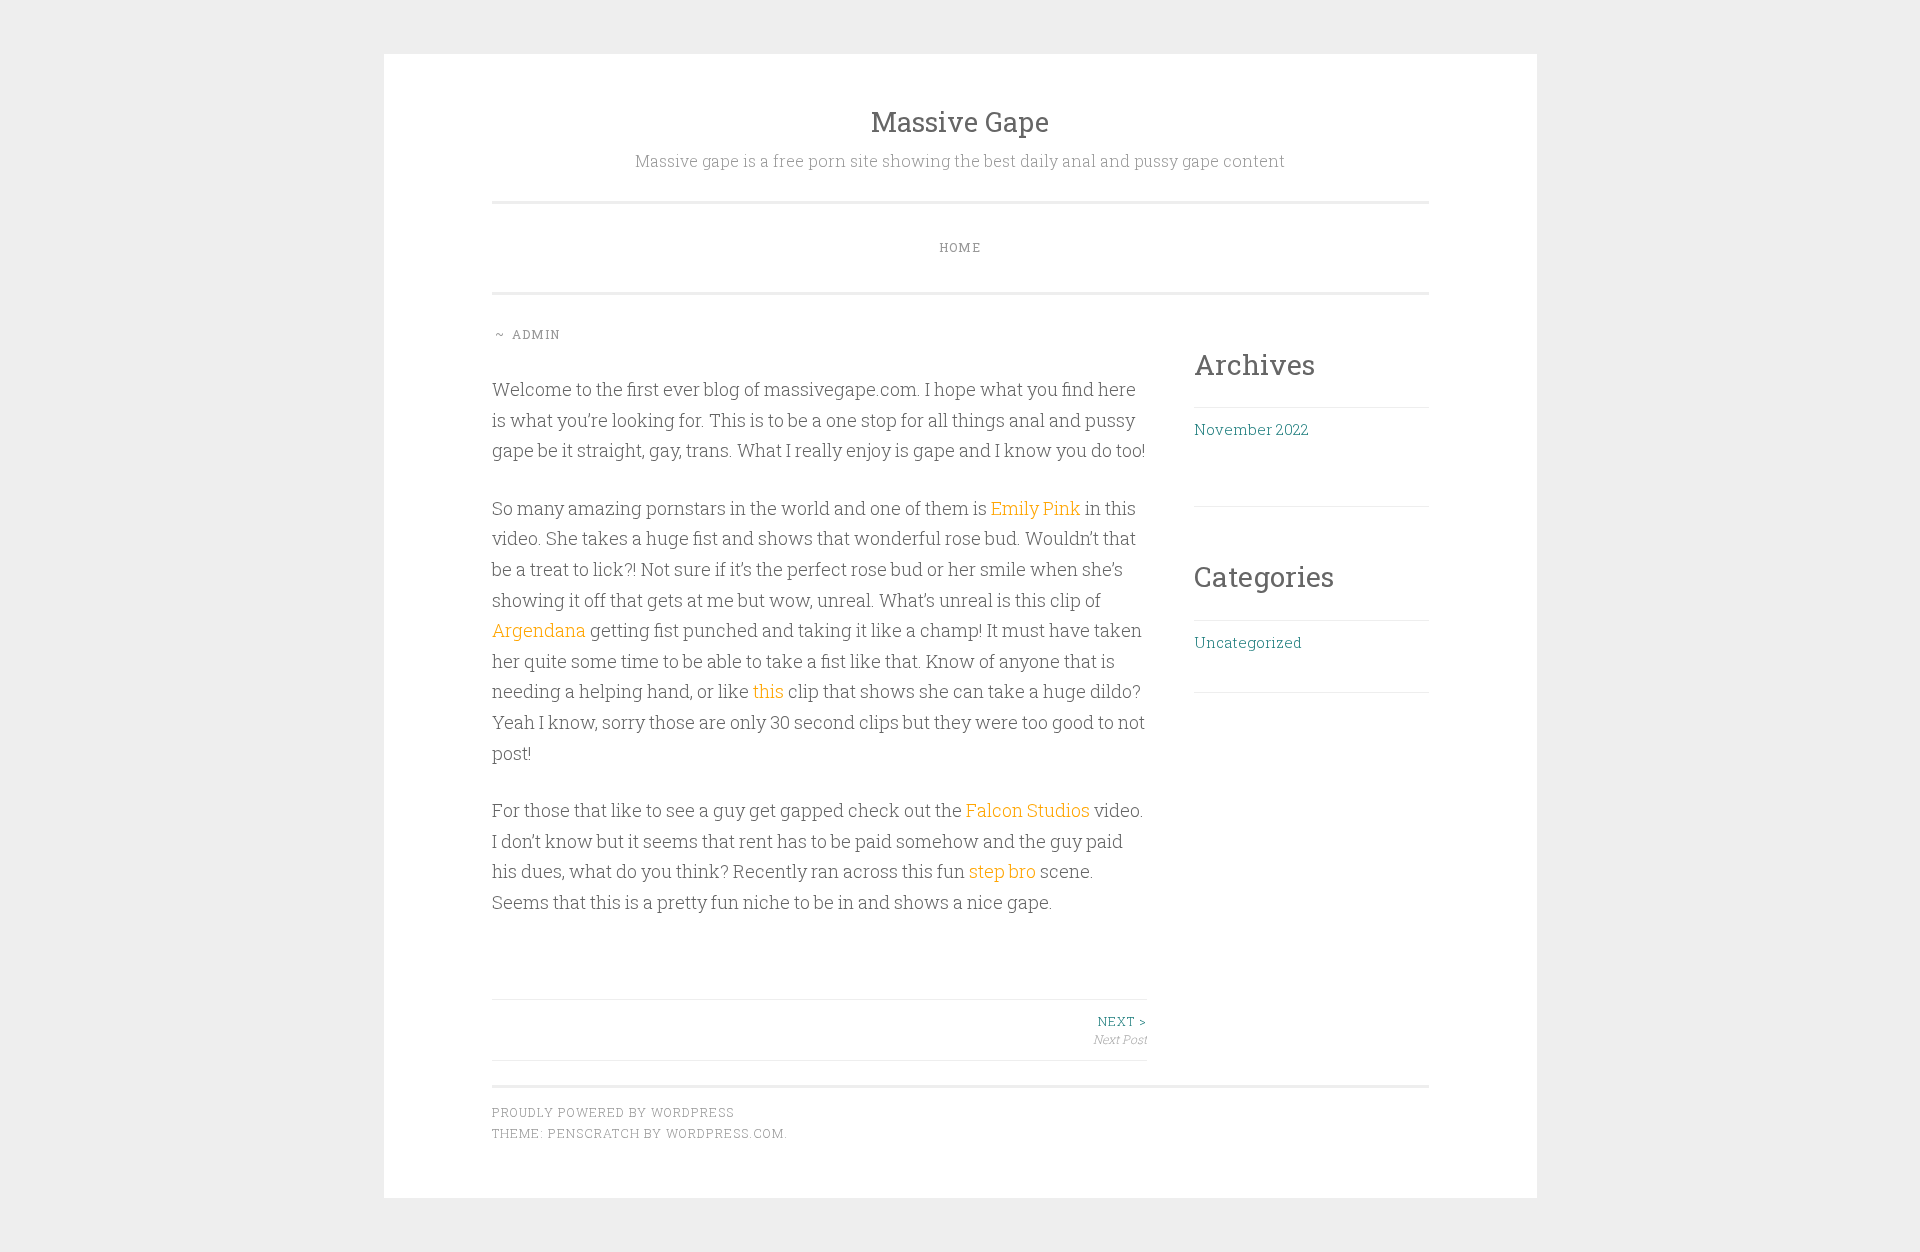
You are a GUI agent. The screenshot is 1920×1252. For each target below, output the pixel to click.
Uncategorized (1248, 642)
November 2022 (1251, 429)
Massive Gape (960, 121)
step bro (1002, 871)
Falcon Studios (1028, 810)
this (768, 691)
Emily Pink (1034, 508)
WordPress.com (725, 1133)
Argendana (539, 630)
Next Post (1120, 1030)
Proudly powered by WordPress (613, 1112)
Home (960, 247)
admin (536, 334)
